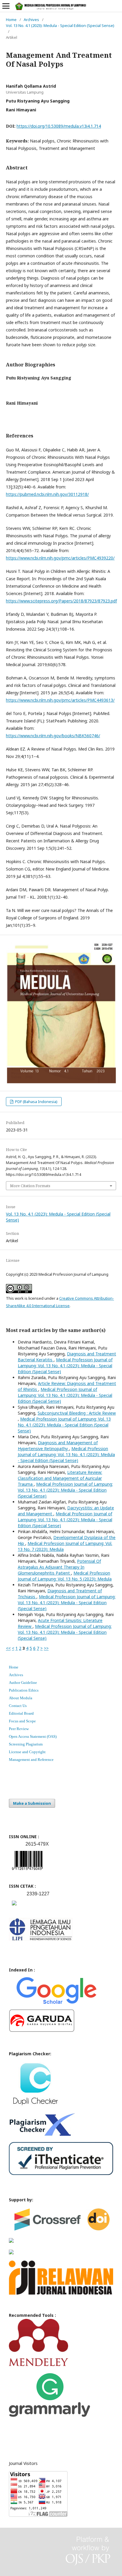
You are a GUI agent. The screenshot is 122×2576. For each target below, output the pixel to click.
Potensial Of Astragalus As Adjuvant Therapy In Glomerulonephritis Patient (59, 1567)
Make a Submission (32, 1803)
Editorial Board (21, 1713)
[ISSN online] (27, 1871)
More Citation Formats (30, 1186)
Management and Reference (31, 1760)
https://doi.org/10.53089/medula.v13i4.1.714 (59, 126)
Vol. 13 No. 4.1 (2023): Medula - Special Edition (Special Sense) (60, 25)
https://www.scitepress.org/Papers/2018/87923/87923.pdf (61, 601)
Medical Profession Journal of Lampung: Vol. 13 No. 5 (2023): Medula (65, 1576)
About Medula (21, 1698)
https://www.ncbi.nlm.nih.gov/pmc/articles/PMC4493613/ (60, 700)
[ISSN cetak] (14, 1907)
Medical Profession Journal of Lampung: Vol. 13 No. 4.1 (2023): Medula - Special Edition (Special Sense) (65, 1366)
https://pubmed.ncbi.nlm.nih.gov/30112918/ (47, 494)
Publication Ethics (24, 1690)
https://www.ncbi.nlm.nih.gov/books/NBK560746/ (53, 736)
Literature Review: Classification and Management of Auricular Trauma (60, 1478)
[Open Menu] (6, 6)
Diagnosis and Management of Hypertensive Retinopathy (58, 1446)
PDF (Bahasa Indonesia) (36, 1102)
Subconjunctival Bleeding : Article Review (77, 1413)
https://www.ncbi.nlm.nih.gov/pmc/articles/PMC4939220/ (60, 558)
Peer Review (19, 1729)
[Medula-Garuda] (42, 2031)
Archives (31, 20)
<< (8, 1648)
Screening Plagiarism (26, 1744)
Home (11, 20)
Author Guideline (23, 1683)
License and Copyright (27, 1752)
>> (46, 1648)
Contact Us (18, 1706)
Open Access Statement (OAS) (33, 1736)
